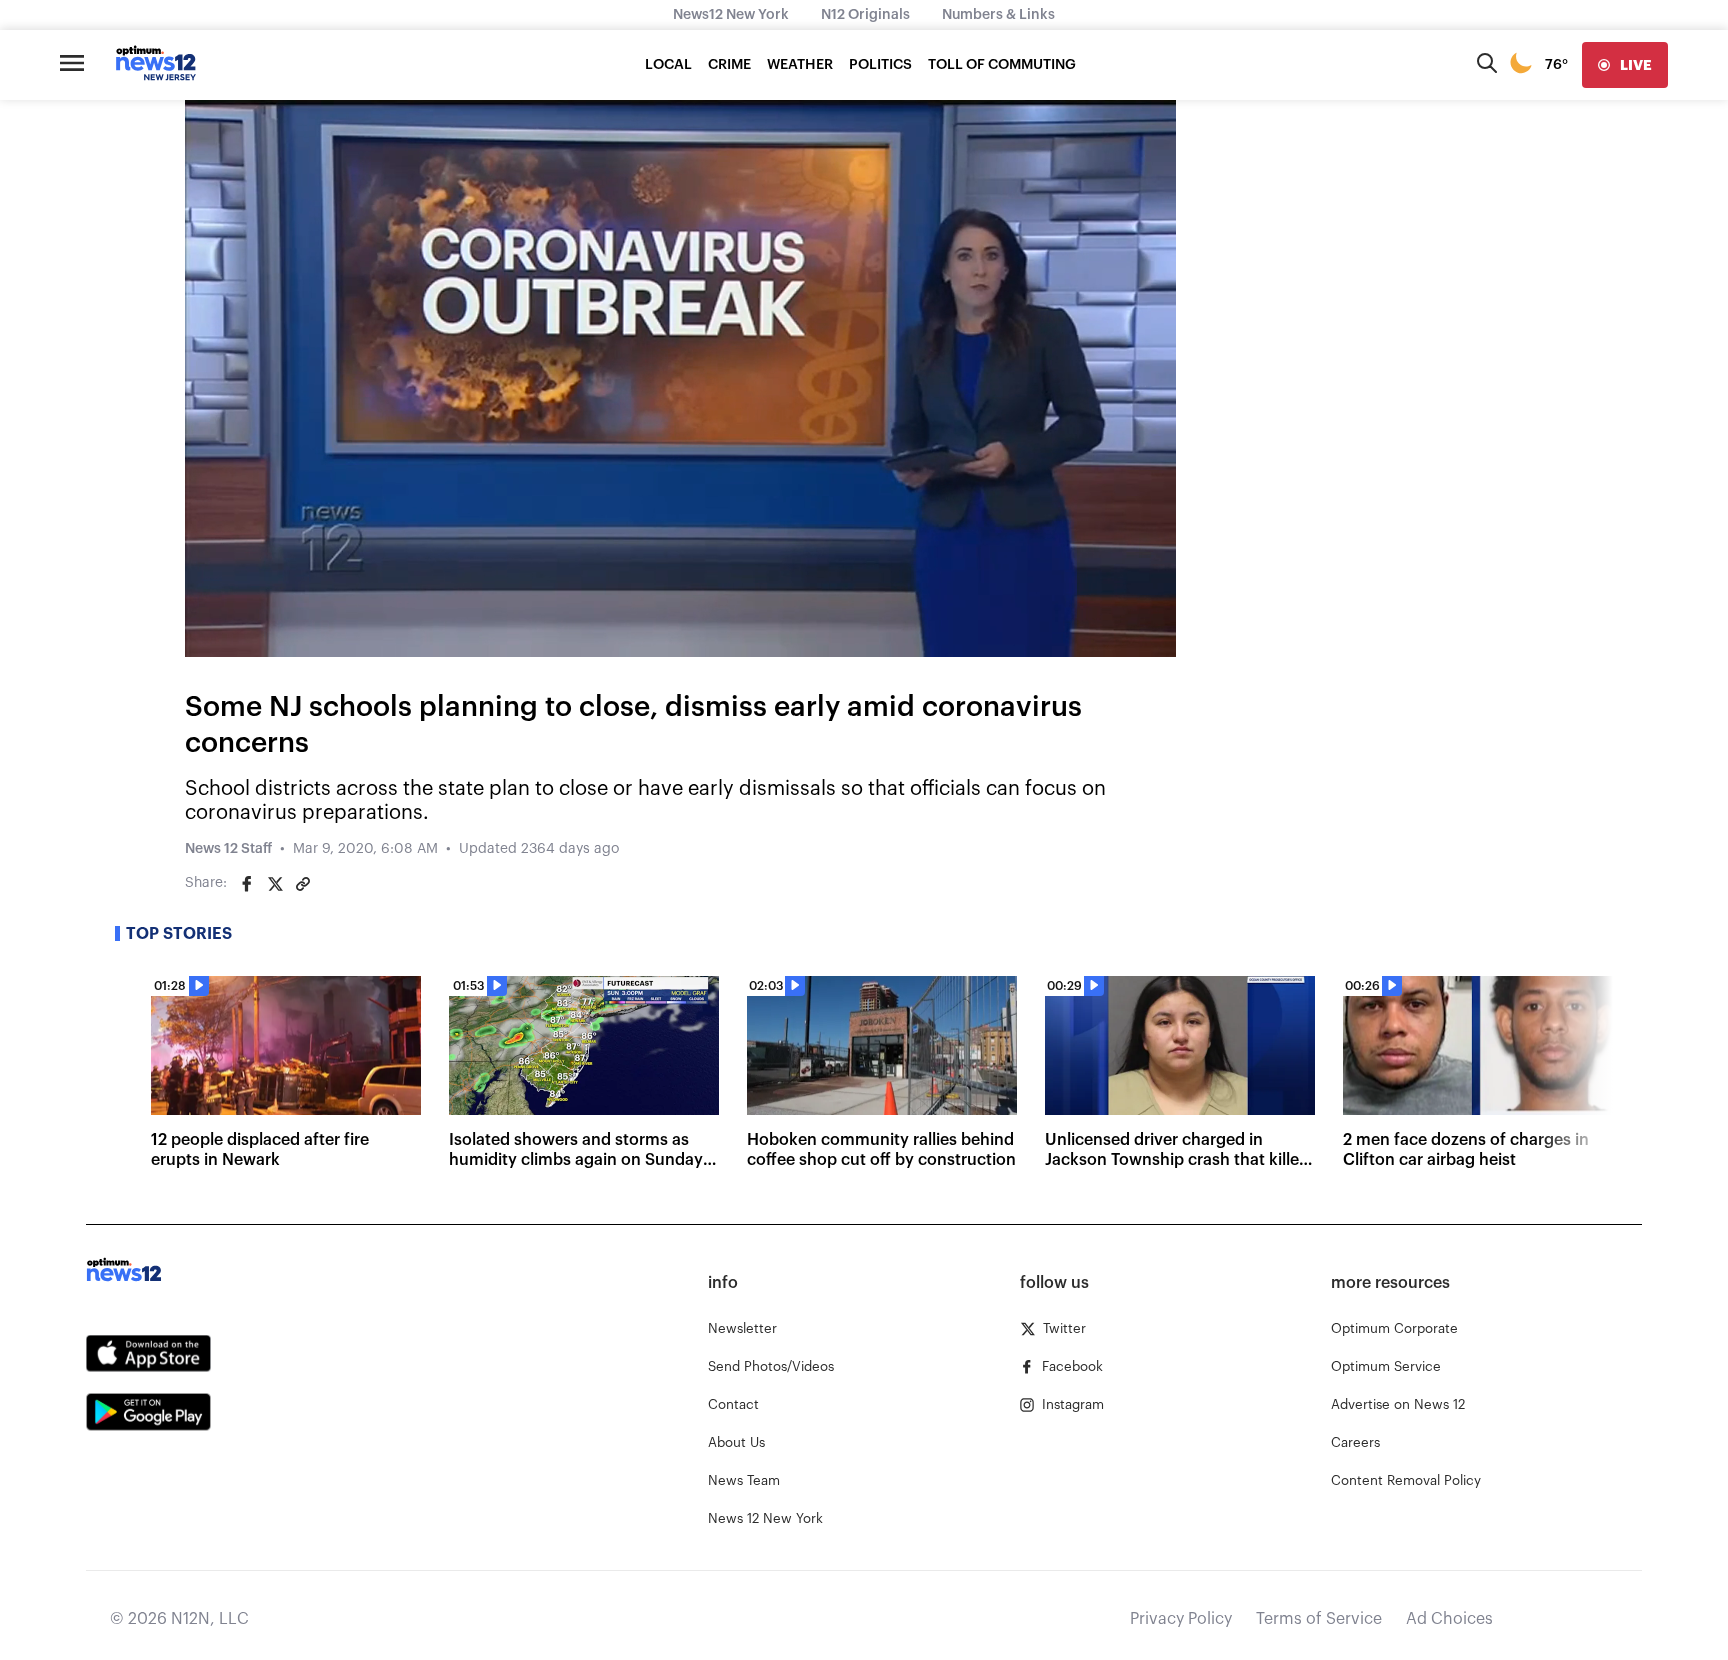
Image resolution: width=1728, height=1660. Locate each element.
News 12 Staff (228, 849)
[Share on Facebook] (247, 884)
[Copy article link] (303, 884)
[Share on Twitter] (275, 884)
